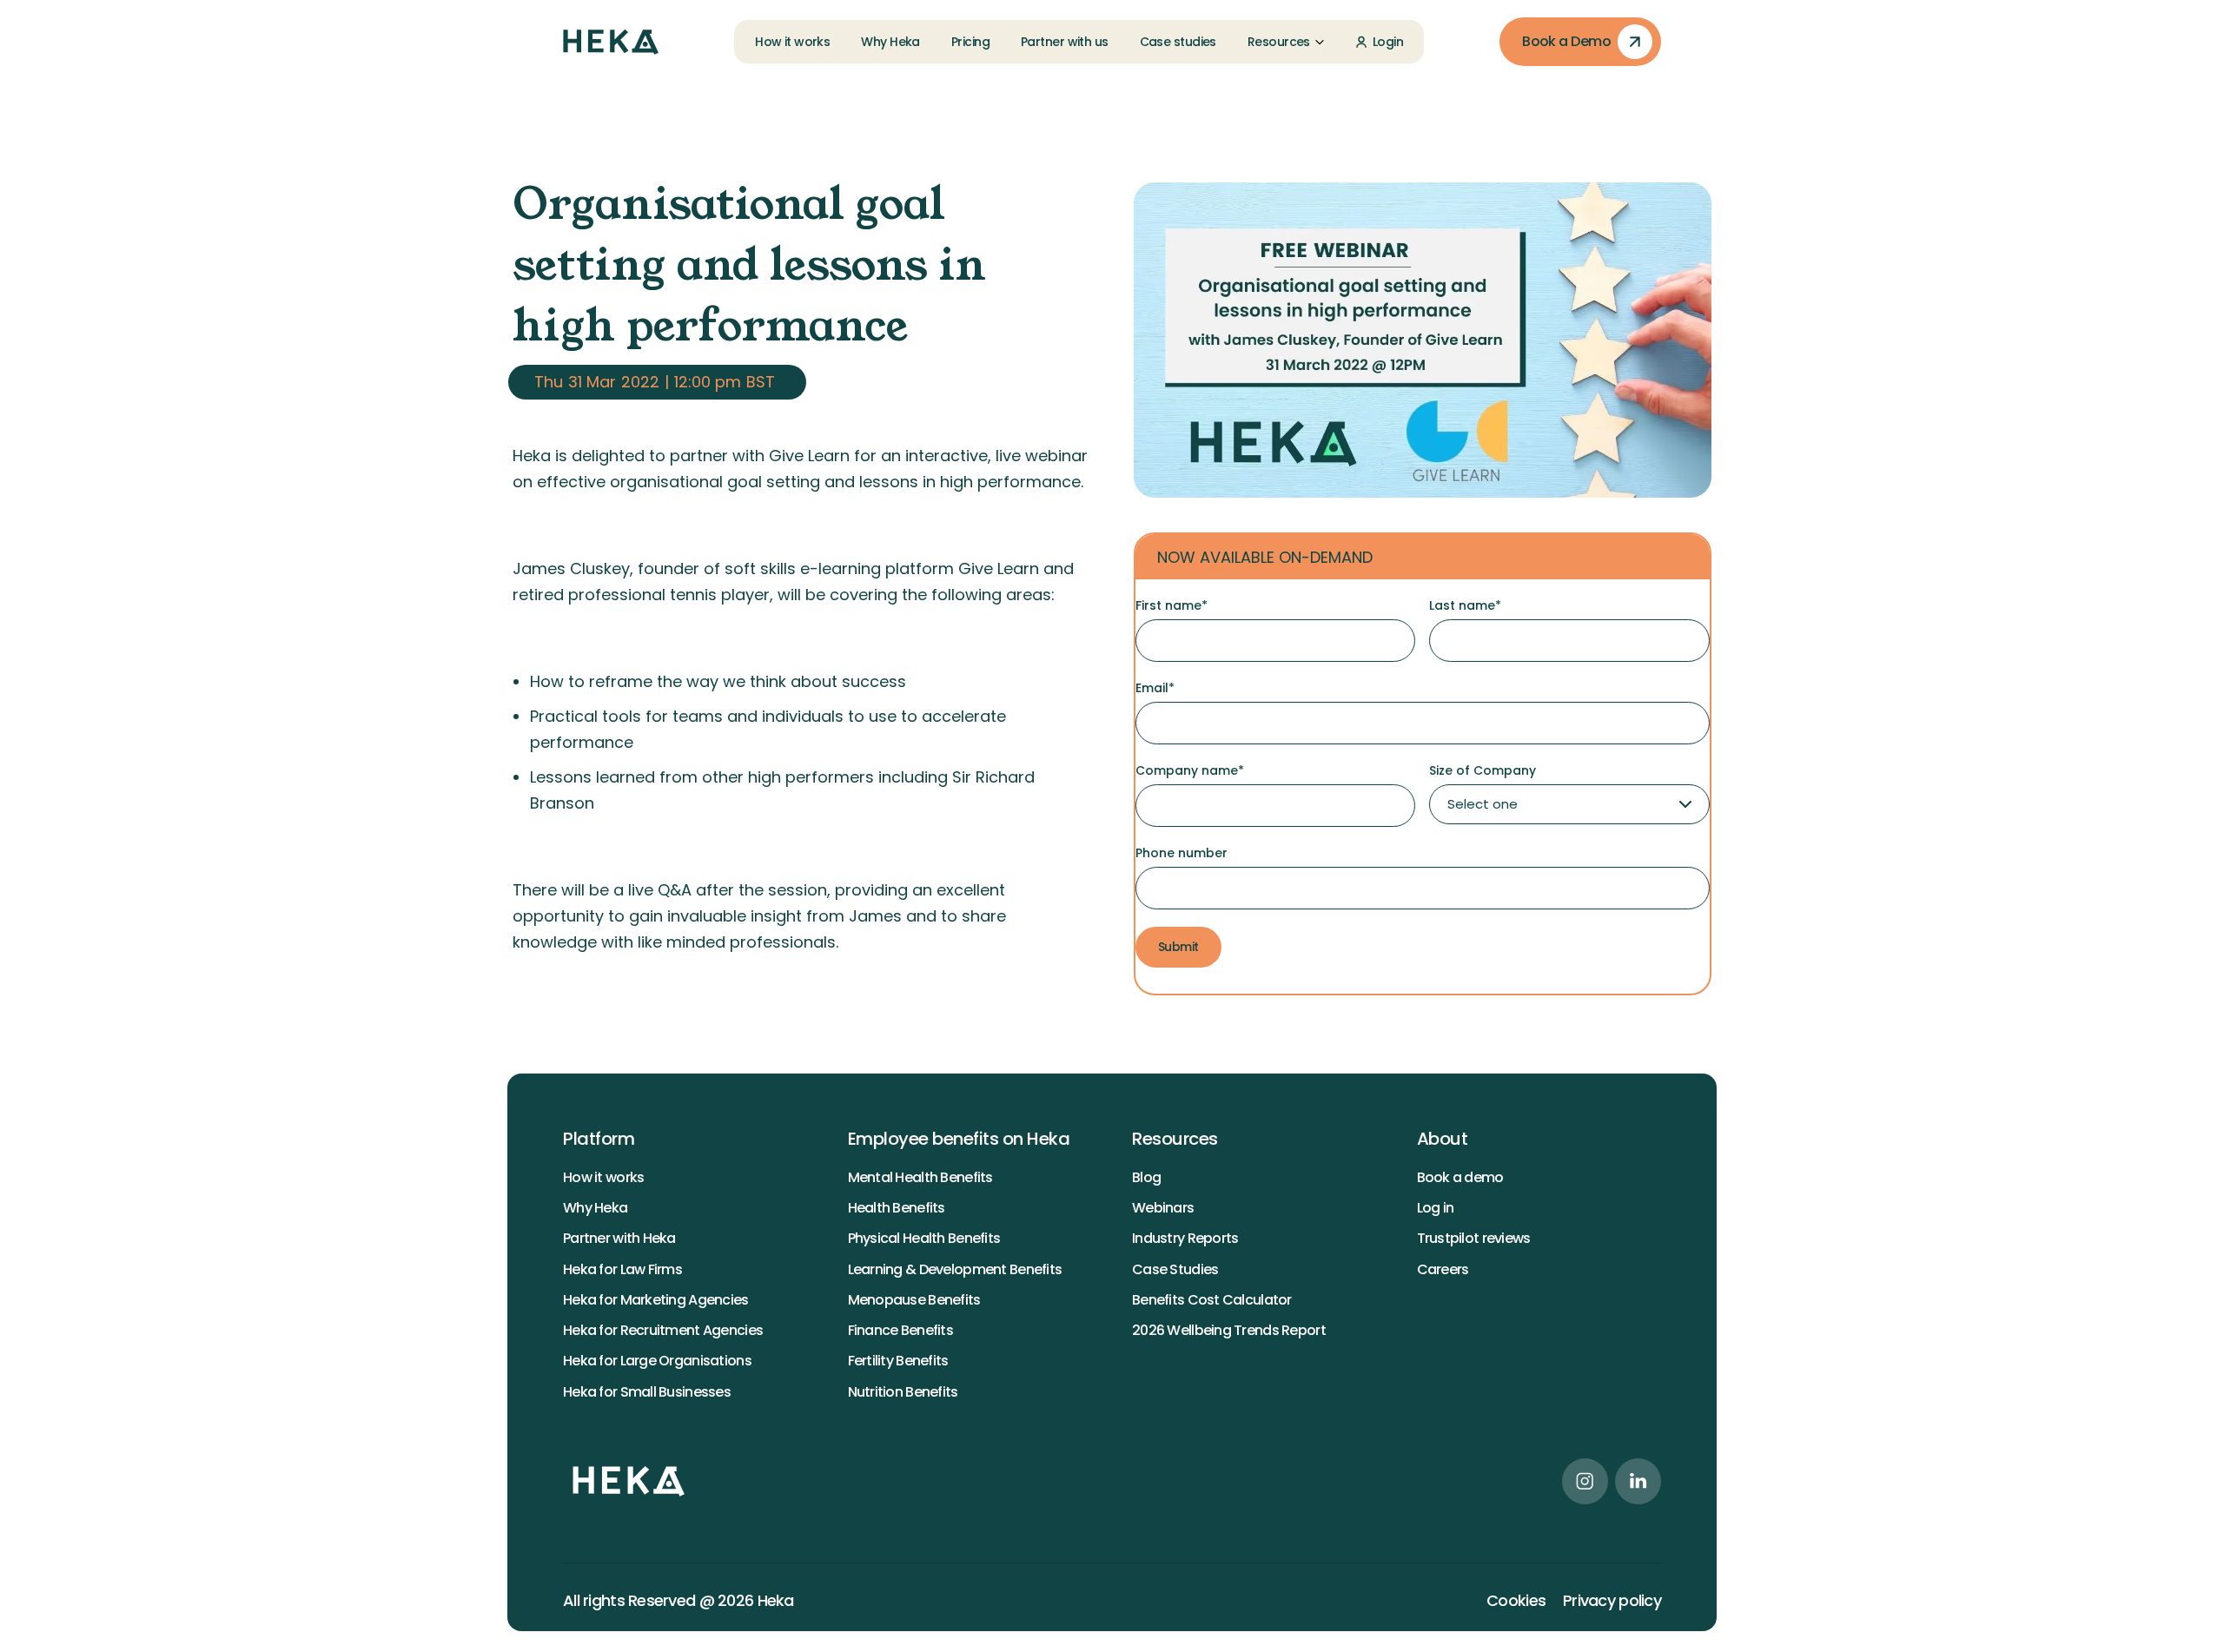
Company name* (1190, 770)
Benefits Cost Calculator (1212, 1300)
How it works (603, 1177)
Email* (1155, 688)
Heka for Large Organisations (657, 1361)
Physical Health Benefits (924, 1238)
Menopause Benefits (914, 1300)
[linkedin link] (1638, 1481)
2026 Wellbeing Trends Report (1229, 1330)
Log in (1436, 1208)
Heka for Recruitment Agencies (663, 1330)
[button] (1286, 42)
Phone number (1181, 853)
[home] (611, 42)
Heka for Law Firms (622, 1269)
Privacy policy (1612, 1601)
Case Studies (1175, 1269)
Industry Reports (1185, 1238)
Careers (1443, 1269)
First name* (1172, 605)
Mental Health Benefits (920, 1177)
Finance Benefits (900, 1330)
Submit (1178, 947)
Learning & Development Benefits (955, 1269)
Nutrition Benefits (903, 1392)
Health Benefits (897, 1208)
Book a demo (1460, 1177)
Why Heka (595, 1208)
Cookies (1516, 1601)
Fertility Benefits (898, 1361)
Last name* (1465, 605)
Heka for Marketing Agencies (656, 1300)
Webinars (1163, 1208)
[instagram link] (1585, 1481)
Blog (1146, 1177)
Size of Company (1483, 770)
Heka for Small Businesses (647, 1392)
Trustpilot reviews (1474, 1238)
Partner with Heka (619, 1238)
